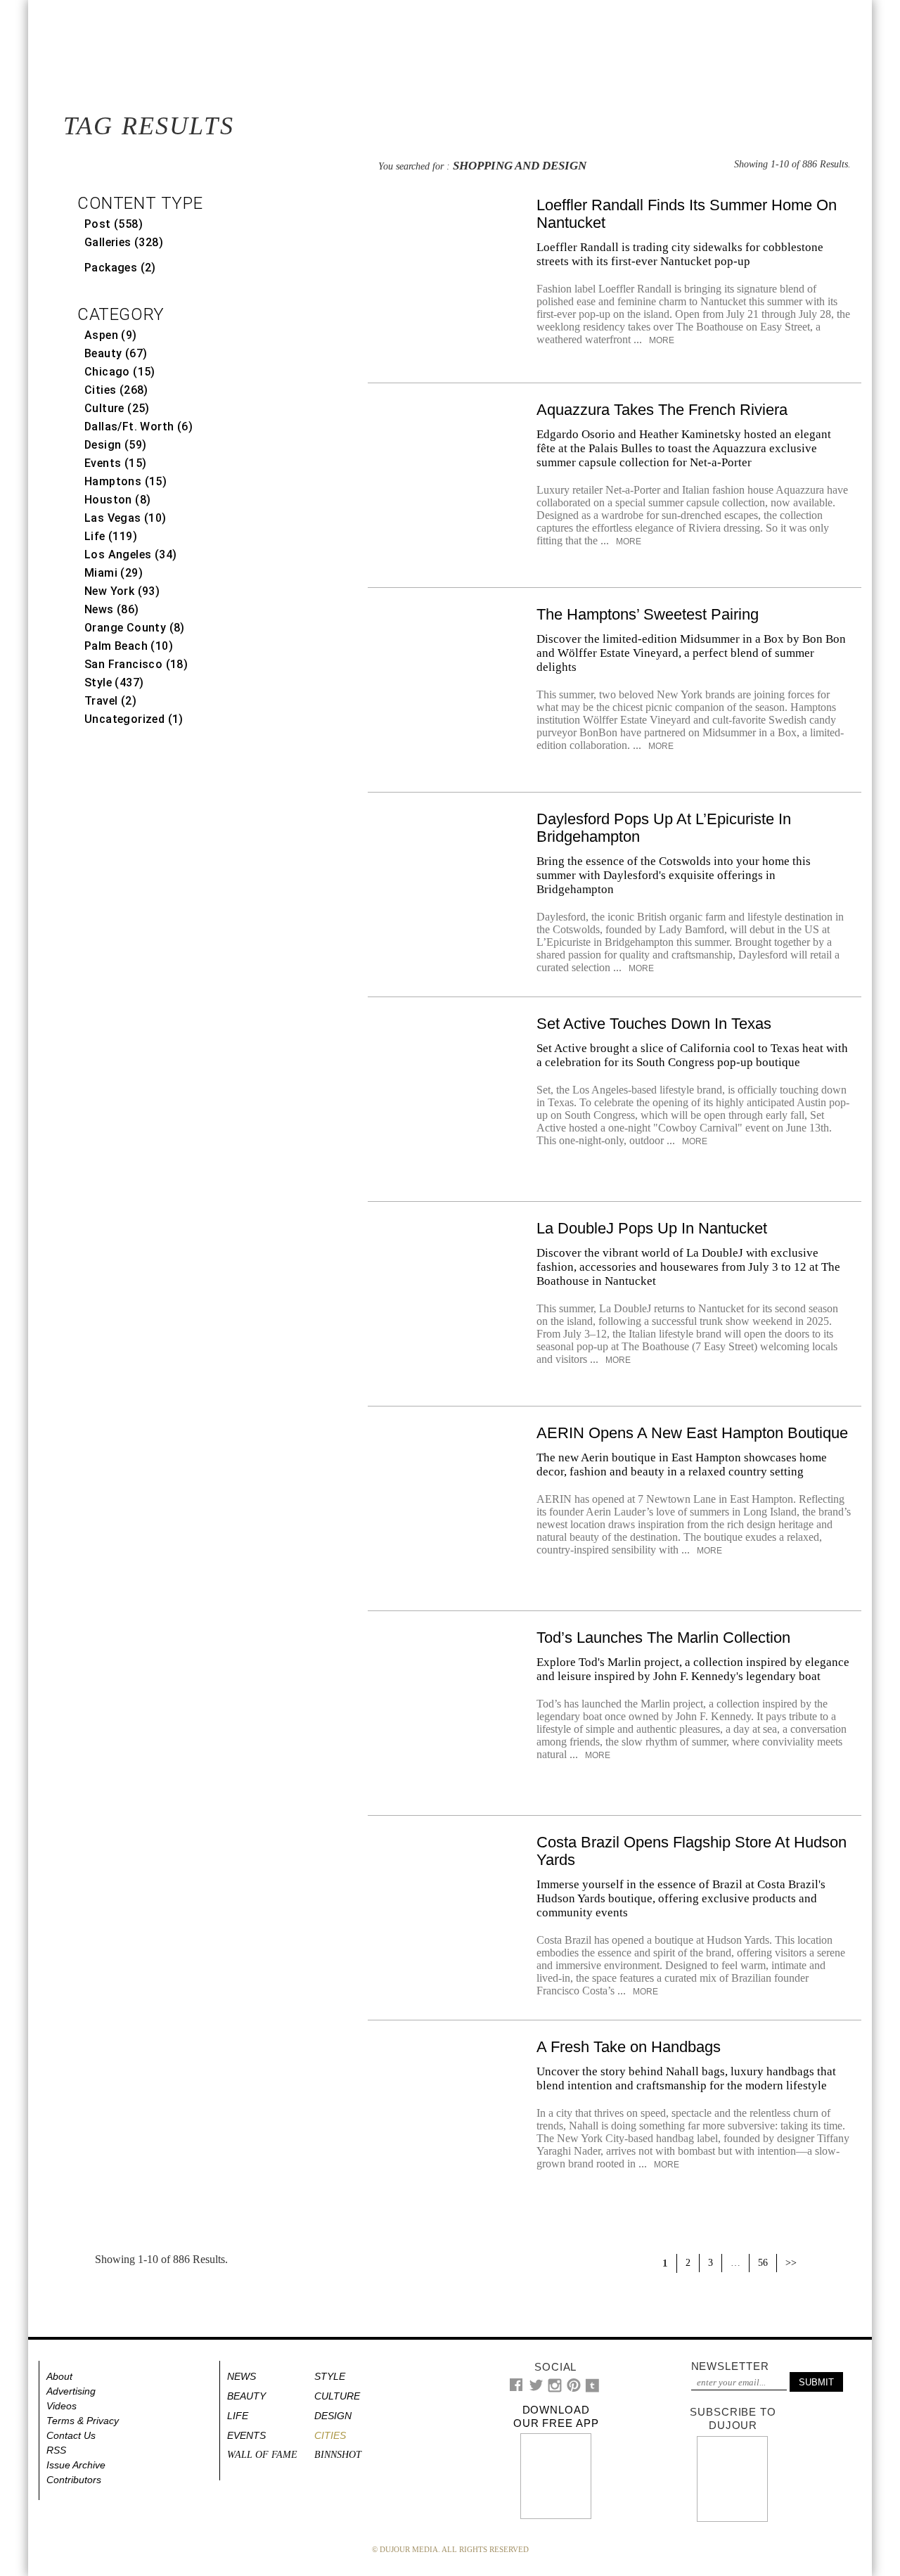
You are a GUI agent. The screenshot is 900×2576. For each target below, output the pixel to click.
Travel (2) (110, 701)
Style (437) (114, 683)
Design (333, 2416)
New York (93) (122, 591)
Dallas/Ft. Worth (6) (139, 427)
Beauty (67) (116, 353)
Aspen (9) (111, 335)
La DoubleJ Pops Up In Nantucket (652, 1228)
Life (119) (111, 536)
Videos (62, 2406)
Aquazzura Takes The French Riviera (662, 410)
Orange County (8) (135, 628)
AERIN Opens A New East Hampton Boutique (692, 1433)
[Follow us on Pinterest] (573, 2389)
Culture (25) (117, 408)
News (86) (112, 609)
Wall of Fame (262, 2455)
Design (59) (115, 445)
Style (330, 2376)
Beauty (246, 2396)
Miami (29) (114, 573)
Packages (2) (120, 268)
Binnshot (338, 2455)
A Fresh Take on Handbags (629, 2047)
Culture (337, 2396)
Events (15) (115, 463)
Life (238, 2416)
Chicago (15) (120, 372)
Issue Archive (76, 2465)
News (242, 2376)
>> (791, 2263)
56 (763, 2263)
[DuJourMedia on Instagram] (555, 2389)
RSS (56, 2450)
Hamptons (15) (126, 481)
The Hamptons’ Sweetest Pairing (648, 614)
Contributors (74, 2480)
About (59, 2376)
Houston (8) (117, 500)
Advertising (71, 2391)
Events (246, 2435)
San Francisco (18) (136, 664)
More (661, 340)
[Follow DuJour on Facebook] (516, 2388)
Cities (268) (116, 390)
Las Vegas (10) (126, 518)
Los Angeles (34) (130, 555)
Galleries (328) (124, 242)
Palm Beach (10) (129, 646)
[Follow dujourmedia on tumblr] (592, 2389)
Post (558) (114, 224)
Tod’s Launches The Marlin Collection (663, 1638)
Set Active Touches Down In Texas (654, 1024)
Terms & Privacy (83, 2421)
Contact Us (71, 2435)
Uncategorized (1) (134, 719)
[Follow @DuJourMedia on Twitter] (536, 2389)
